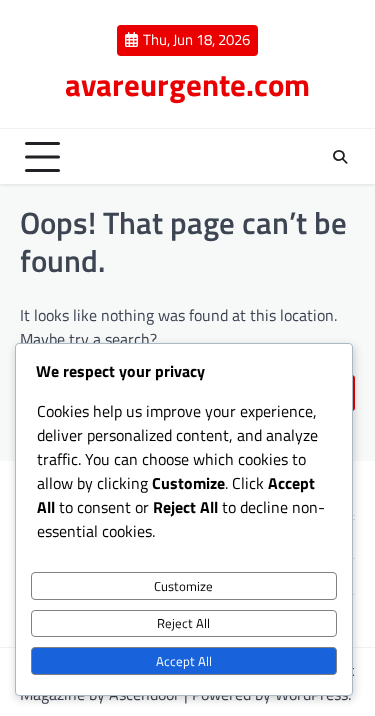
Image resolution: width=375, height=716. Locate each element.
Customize (183, 586)
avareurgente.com (187, 84)
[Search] (340, 157)
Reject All (183, 623)
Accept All (184, 661)
